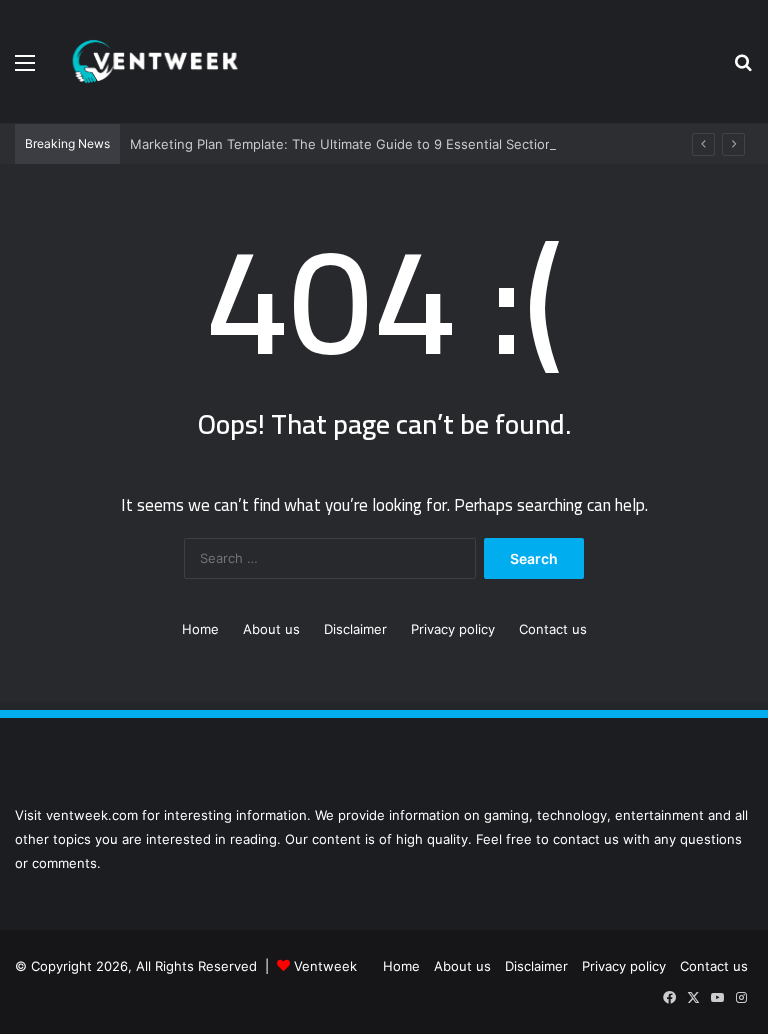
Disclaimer (355, 629)
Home (200, 629)
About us (271, 629)
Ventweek (325, 966)
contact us (586, 839)
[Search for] (743, 69)
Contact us (553, 629)
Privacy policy (453, 629)
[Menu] (25, 69)
